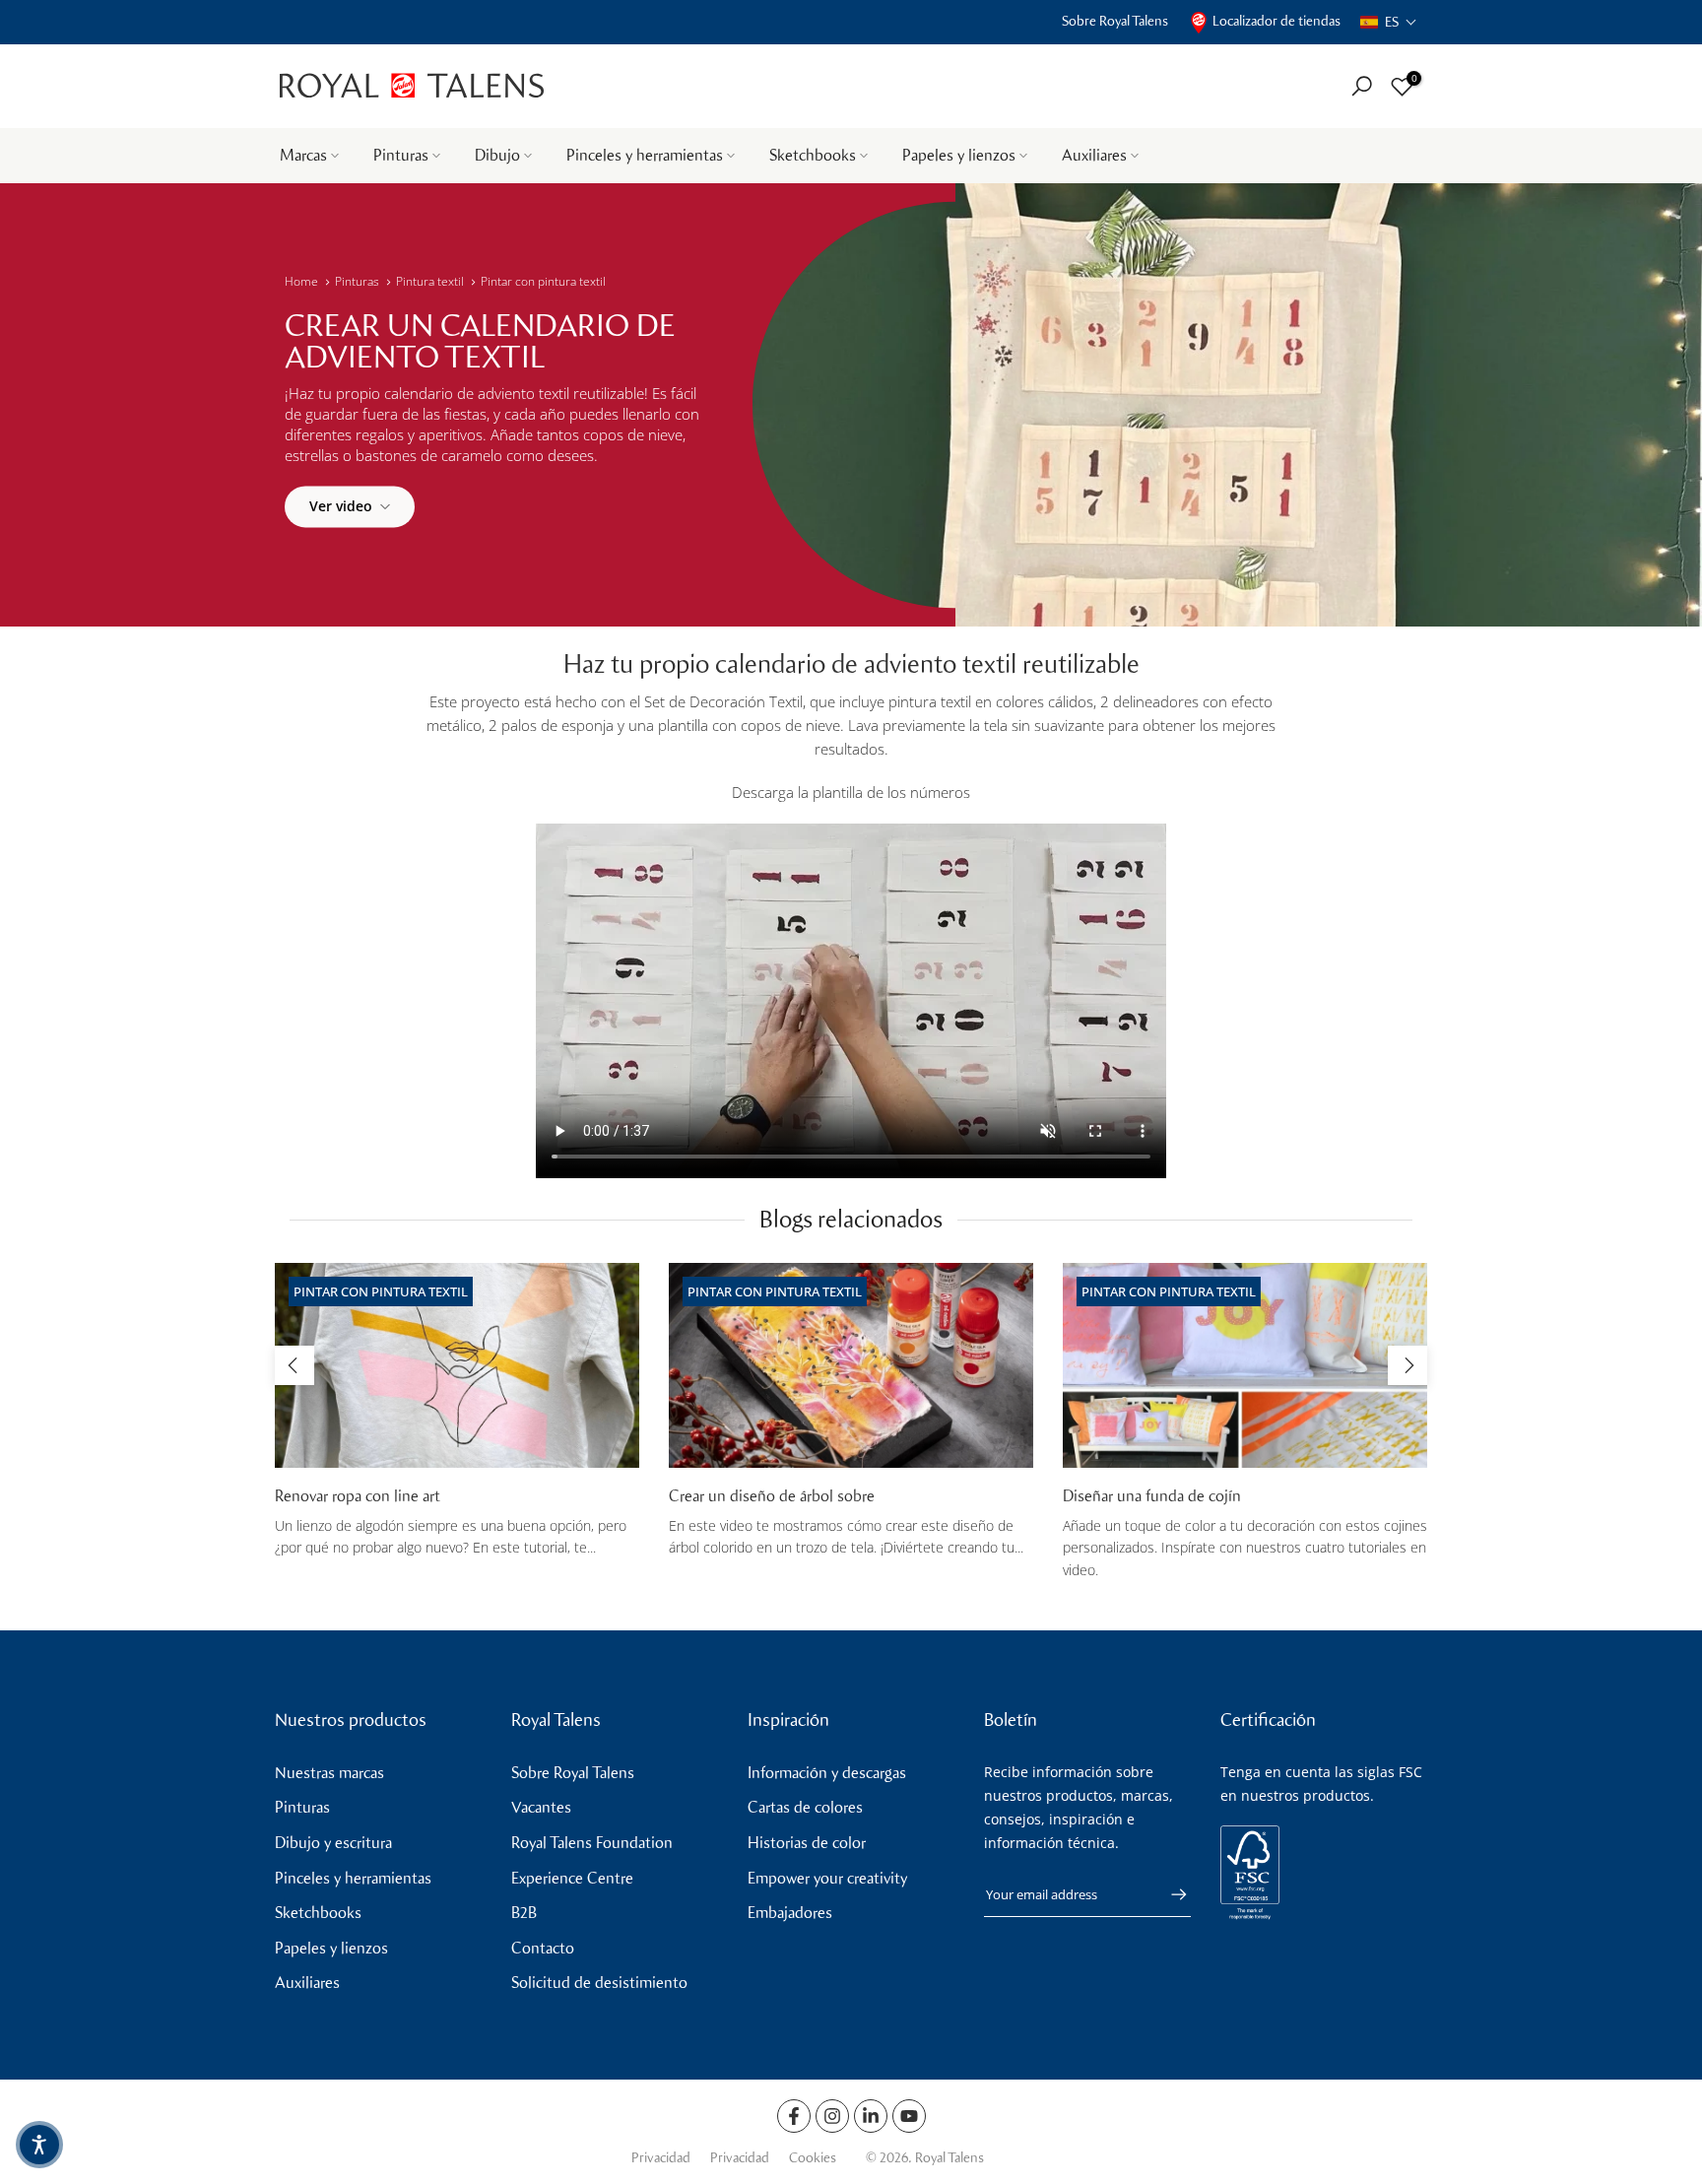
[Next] (1407, 1365)
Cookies (813, 2158)
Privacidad (661, 2158)
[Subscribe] (1169, 1894)
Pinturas (401, 155)
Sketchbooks (813, 155)
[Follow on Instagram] (832, 2116)
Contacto (543, 1948)
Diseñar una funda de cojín (1152, 1496)
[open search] (1362, 86)
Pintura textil (430, 281)
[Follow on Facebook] (794, 2116)
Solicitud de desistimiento (599, 1983)
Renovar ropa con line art (358, 1496)
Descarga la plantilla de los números (851, 792)
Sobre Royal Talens (1115, 21)
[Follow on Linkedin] (871, 2116)
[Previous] (295, 1365)
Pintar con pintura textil (543, 281)
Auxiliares (1094, 155)
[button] (1389, 22)
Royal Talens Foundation (592, 1843)
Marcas (303, 155)
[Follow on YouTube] (909, 2116)
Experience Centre (572, 1878)
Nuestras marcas (329, 1773)
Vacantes (541, 1807)
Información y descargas (827, 1773)
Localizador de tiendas (1276, 21)
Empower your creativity (827, 1878)
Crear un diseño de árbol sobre (772, 1496)
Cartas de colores (805, 1807)
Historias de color (807, 1843)
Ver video (341, 506)
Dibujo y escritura (333, 1843)
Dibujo (497, 155)
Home (301, 281)
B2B (524, 1913)
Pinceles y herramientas (645, 155)
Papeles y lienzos (959, 155)
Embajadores (790, 1913)
